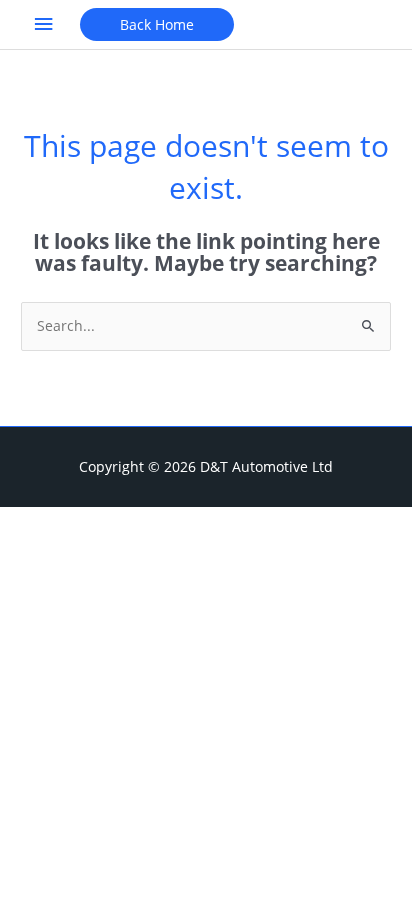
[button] (157, 25)
